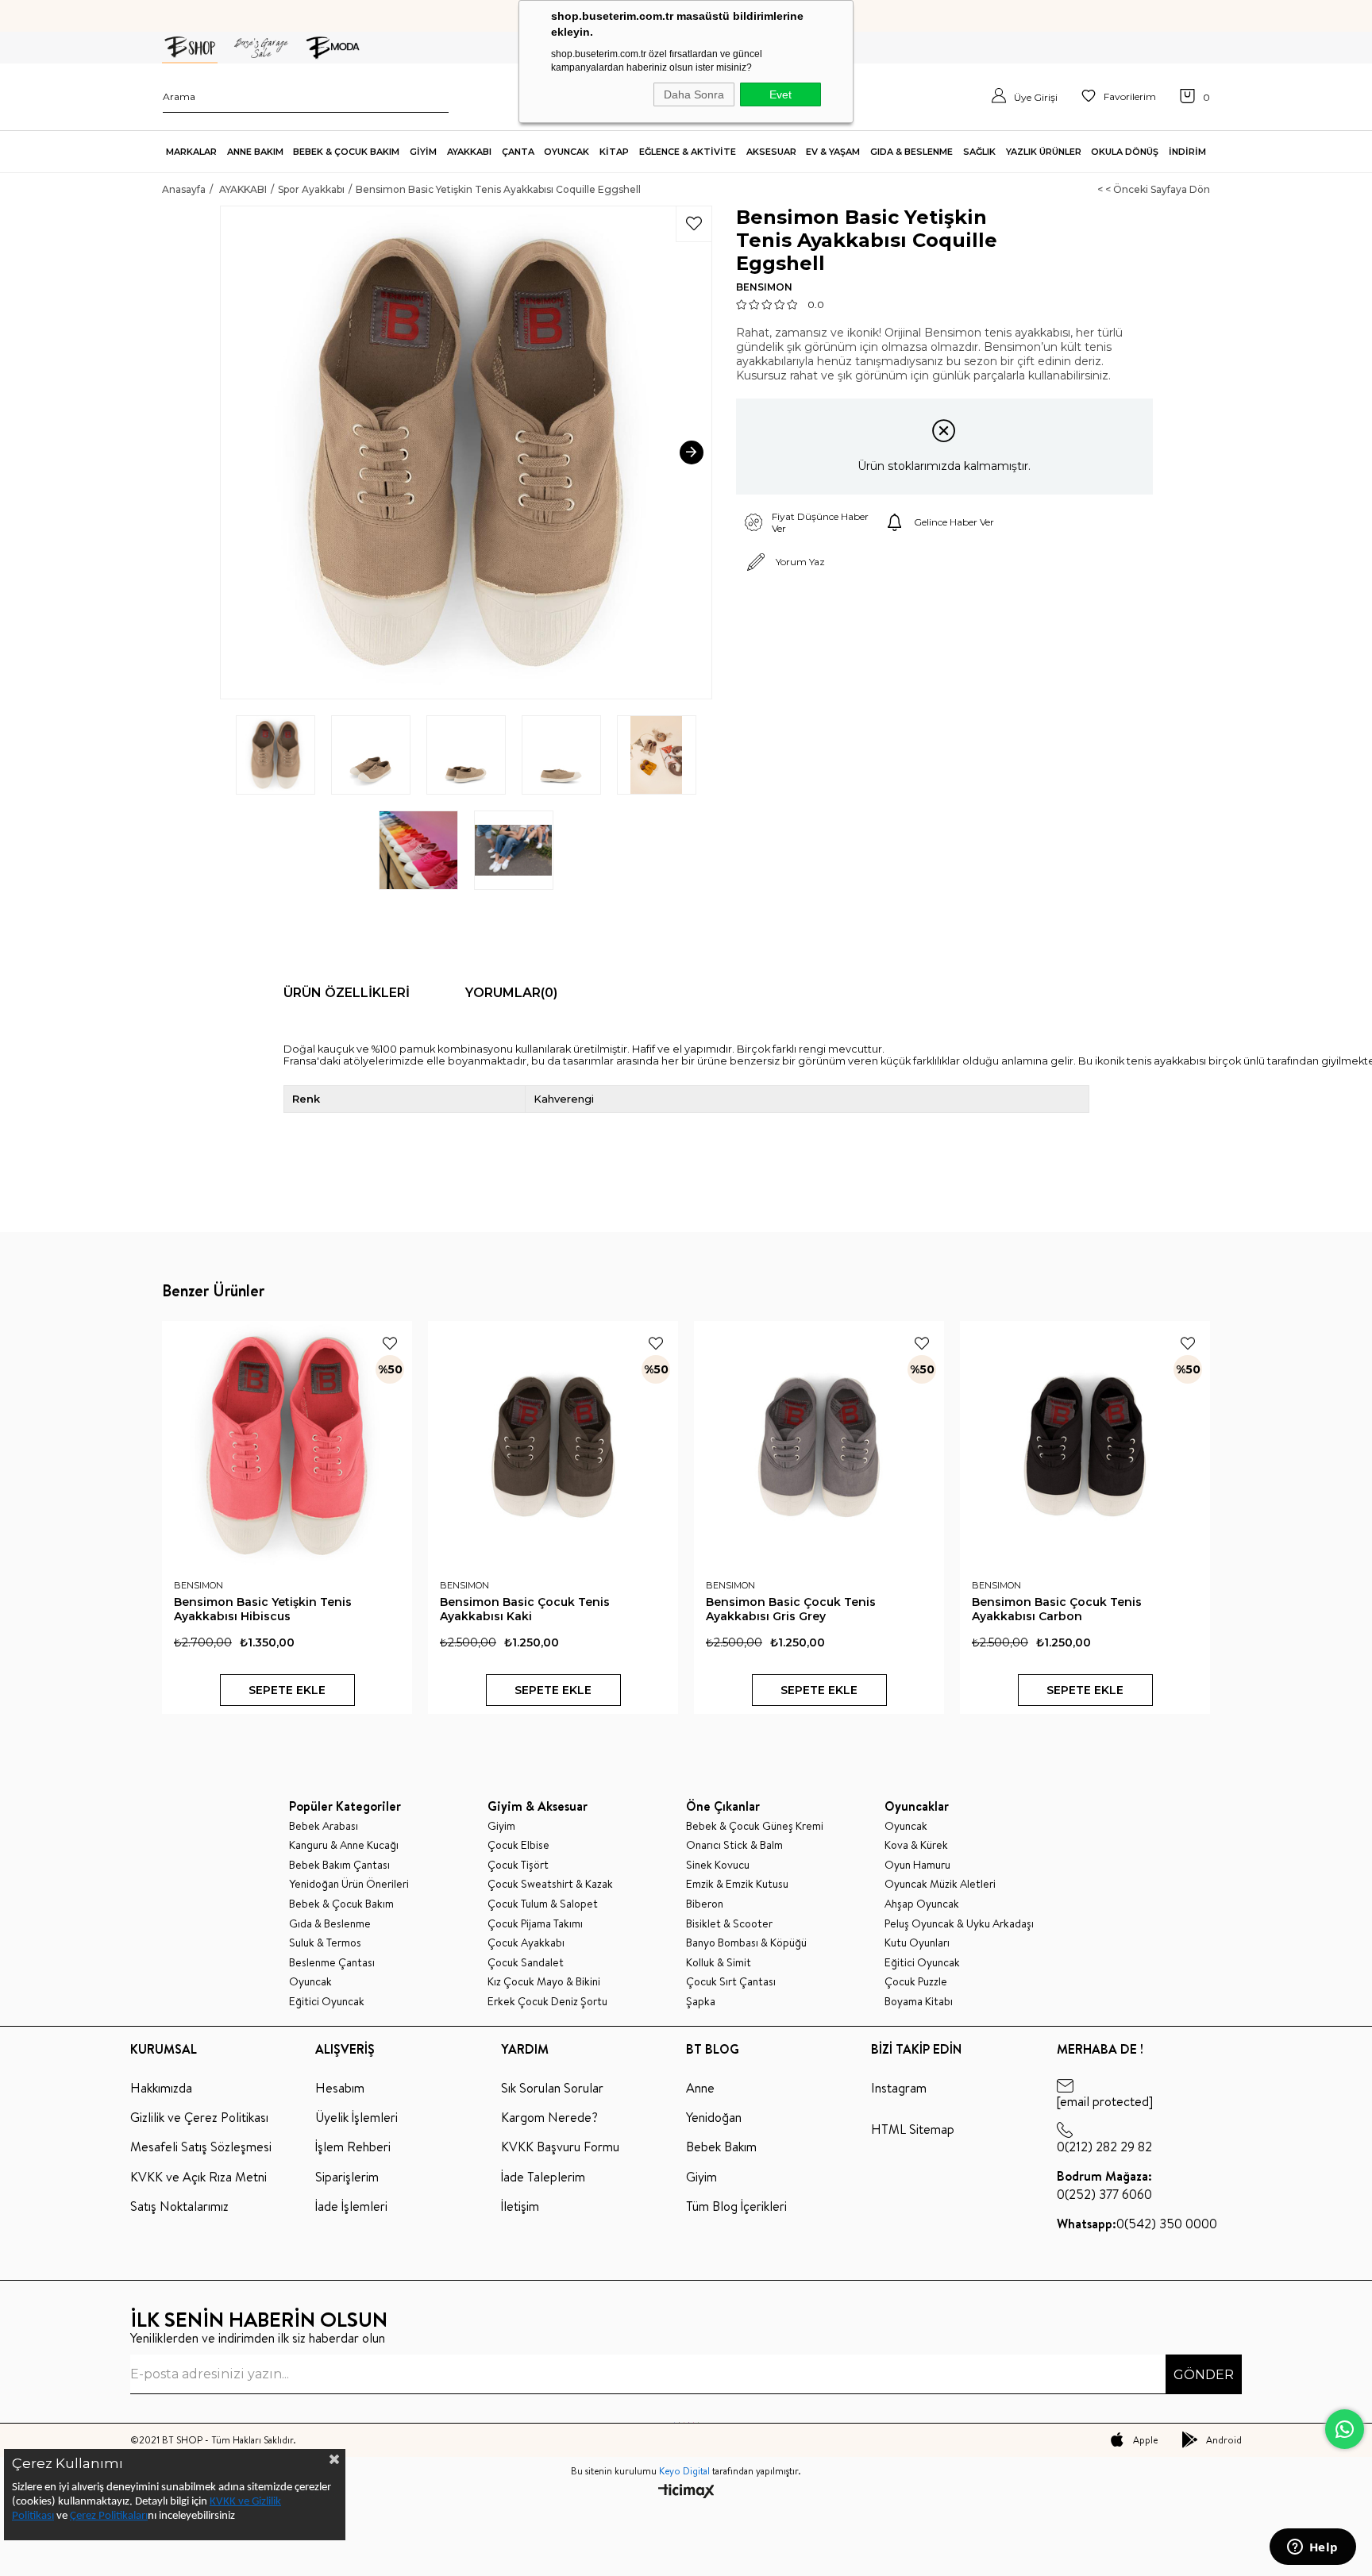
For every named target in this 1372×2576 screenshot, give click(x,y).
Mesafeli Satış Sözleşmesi (201, 2147)
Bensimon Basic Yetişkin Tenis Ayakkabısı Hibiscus (263, 1609)
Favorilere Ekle (390, 1343)
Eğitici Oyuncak (327, 2002)
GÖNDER (1204, 2375)
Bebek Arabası (324, 1826)
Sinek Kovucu (718, 1865)
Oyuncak (310, 1982)
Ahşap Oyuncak (922, 1904)
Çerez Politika (102, 2516)
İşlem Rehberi (353, 2147)
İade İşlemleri (351, 2206)
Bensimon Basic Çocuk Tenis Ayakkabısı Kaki (525, 1609)
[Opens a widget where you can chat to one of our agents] (1312, 2548)
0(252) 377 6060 (1104, 2185)
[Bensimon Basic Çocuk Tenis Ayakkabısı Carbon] (1085, 1446)
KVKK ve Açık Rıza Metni (198, 2177)
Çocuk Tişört (518, 1865)
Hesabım (340, 2088)
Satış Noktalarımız (179, 2206)
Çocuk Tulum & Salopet (543, 1904)
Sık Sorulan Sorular (552, 2088)
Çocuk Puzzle (916, 1982)
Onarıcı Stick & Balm (734, 1845)
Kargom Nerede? (549, 2117)
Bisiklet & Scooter (729, 1924)
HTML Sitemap (913, 2129)
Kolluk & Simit (719, 1963)
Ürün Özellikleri (347, 993)
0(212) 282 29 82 (1104, 2147)
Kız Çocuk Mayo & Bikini (544, 1982)
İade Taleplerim (543, 2177)
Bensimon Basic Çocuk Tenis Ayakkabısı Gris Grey (791, 1609)
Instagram (899, 2088)
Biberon (705, 1904)
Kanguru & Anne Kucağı (344, 1845)
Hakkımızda (161, 2088)
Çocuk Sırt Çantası (731, 1982)
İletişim (520, 2206)
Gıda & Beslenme (330, 1924)
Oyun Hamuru (917, 1865)
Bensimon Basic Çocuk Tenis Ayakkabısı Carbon (1057, 1609)
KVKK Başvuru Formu (560, 2147)
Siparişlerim (347, 2177)
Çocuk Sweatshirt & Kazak (550, 1884)
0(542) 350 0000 (1137, 2224)
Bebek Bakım (721, 2147)
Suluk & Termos (325, 1943)
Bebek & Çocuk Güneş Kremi (755, 1826)
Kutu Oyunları (917, 1943)
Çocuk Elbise (518, 1845)
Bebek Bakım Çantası (339, 1865)
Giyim (501, 1826)
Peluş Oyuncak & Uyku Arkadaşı (959, 1924)
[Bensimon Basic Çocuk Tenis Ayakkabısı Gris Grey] (819, 1446)
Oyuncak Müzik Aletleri (940, 1884)
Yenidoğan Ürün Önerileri (349, 1884)
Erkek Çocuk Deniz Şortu (547, 2002)
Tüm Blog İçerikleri (736, 2206)
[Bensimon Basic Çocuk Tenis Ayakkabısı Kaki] (553, 1446)
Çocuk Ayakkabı (526, 1943)
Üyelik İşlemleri (356, 2117)
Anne (700, 2088)
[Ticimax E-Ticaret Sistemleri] (686, 2492)
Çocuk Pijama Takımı (535, 1924)
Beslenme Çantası (332, 1963)
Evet (780, 94)
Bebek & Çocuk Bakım (341, 1904)
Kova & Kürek (916, 1845)
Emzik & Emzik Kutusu (737, 1884)
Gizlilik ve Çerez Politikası (199, 2117)
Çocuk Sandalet (526, 1963)
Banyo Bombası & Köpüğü (746, 1943)
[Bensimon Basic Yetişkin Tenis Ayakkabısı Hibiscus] (287, 1446)
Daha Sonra (694, 94)
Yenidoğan (714, 2117)
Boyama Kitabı (919, 2002)
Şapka (701, 2002)
